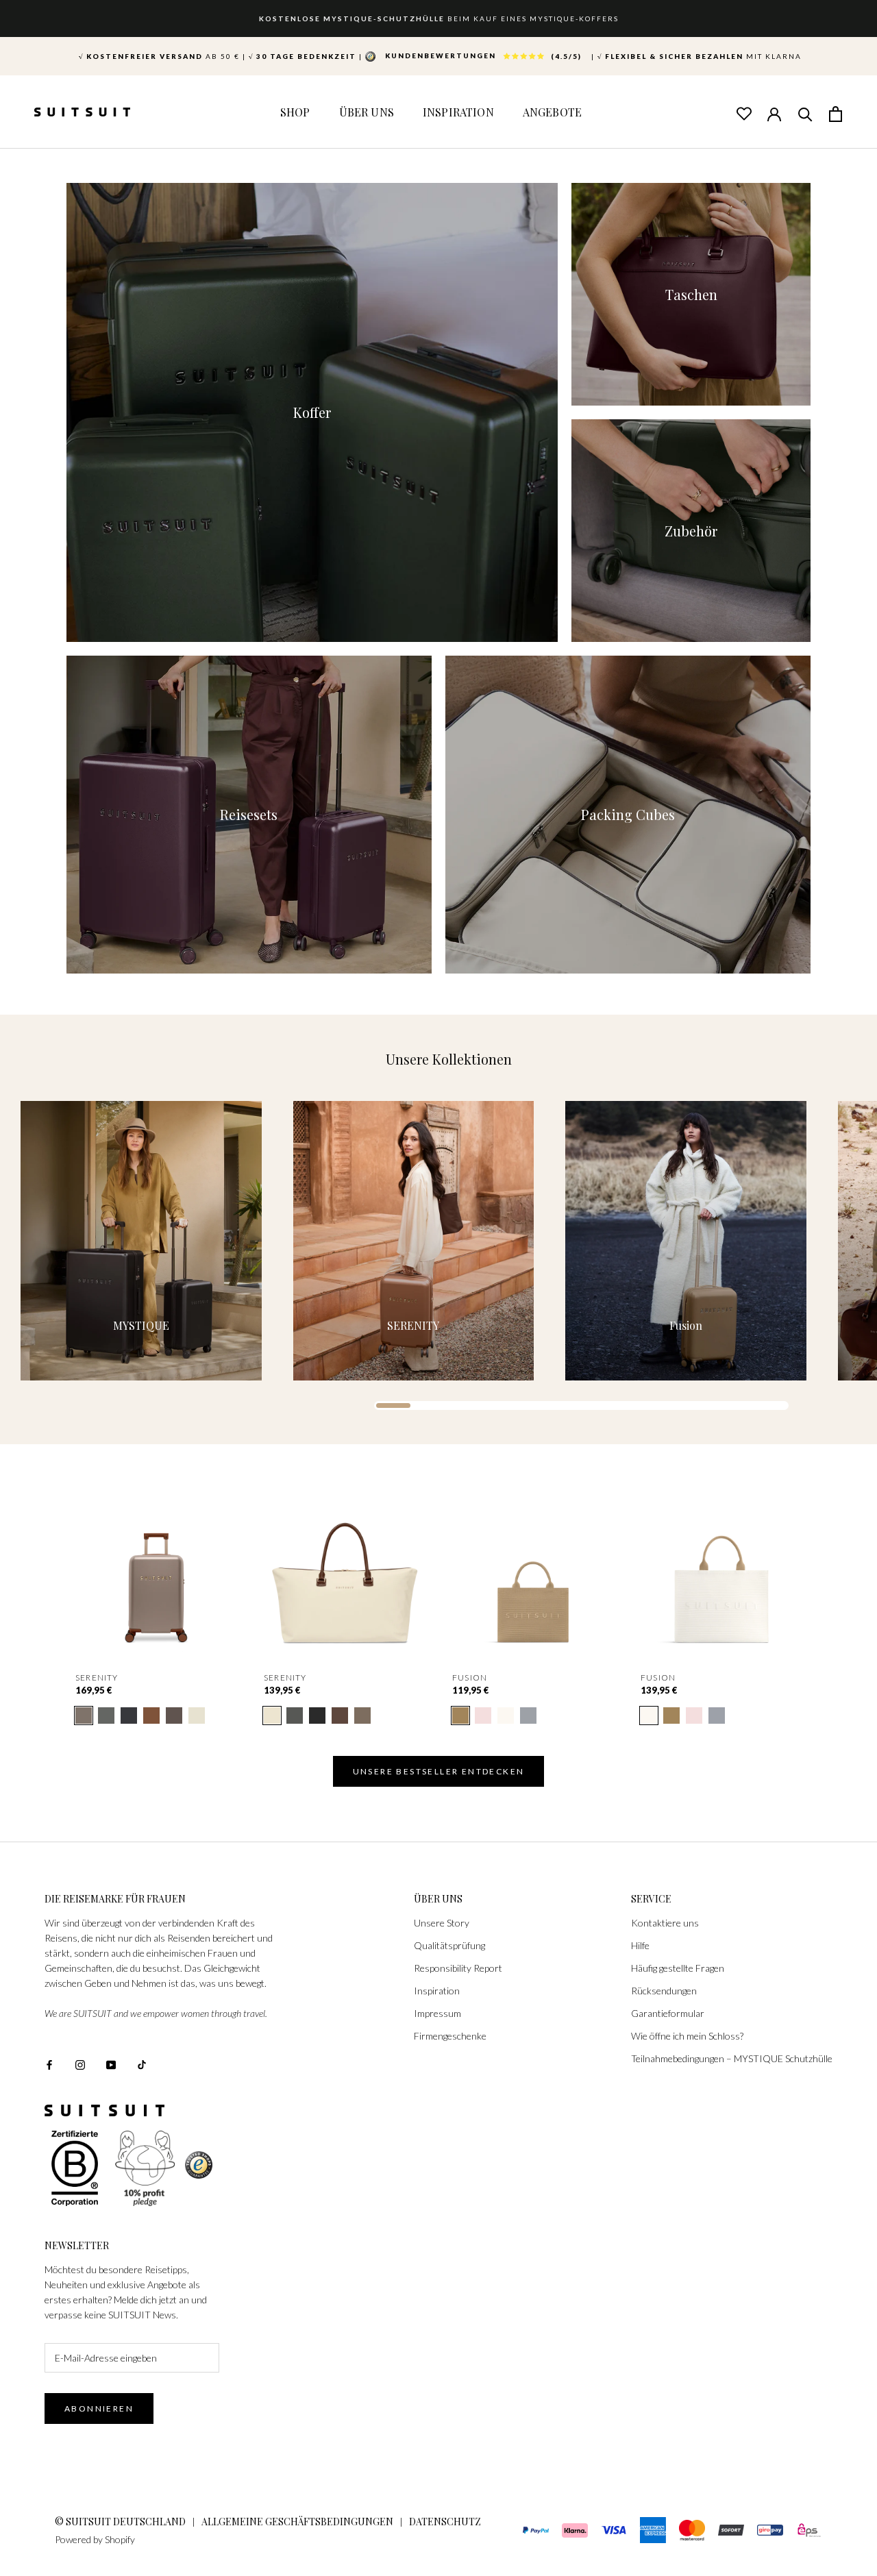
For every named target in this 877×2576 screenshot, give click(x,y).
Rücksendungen (664, 1991)
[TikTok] (142, 2063)
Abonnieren (99, 2408)
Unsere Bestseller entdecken (439, 1771)
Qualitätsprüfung (449, 1945)
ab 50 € (159, 56)
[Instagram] (80, 2063)
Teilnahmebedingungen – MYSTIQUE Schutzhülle (732, 2058)
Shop (295, 112)
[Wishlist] (743, 113)
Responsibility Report (458, 1968)
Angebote (552, 112)
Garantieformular (668, 2013)
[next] (834, 1575)
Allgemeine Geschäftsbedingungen (297, 2522)
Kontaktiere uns (665, 1923)
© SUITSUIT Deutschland (120, 2522)
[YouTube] (111, 2063)
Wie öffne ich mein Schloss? (687, 2036)
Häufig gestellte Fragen (678, 1968)
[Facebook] (49, 2063)
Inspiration (458, 112)
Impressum (437, 2013)
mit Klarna (700, 56)
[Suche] (805, 113)
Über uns (367, 112)
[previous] (43, 1575)
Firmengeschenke (450, 2036)
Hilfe (640, 1945)
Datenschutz (445, 2522)
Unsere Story (442, 1923)
